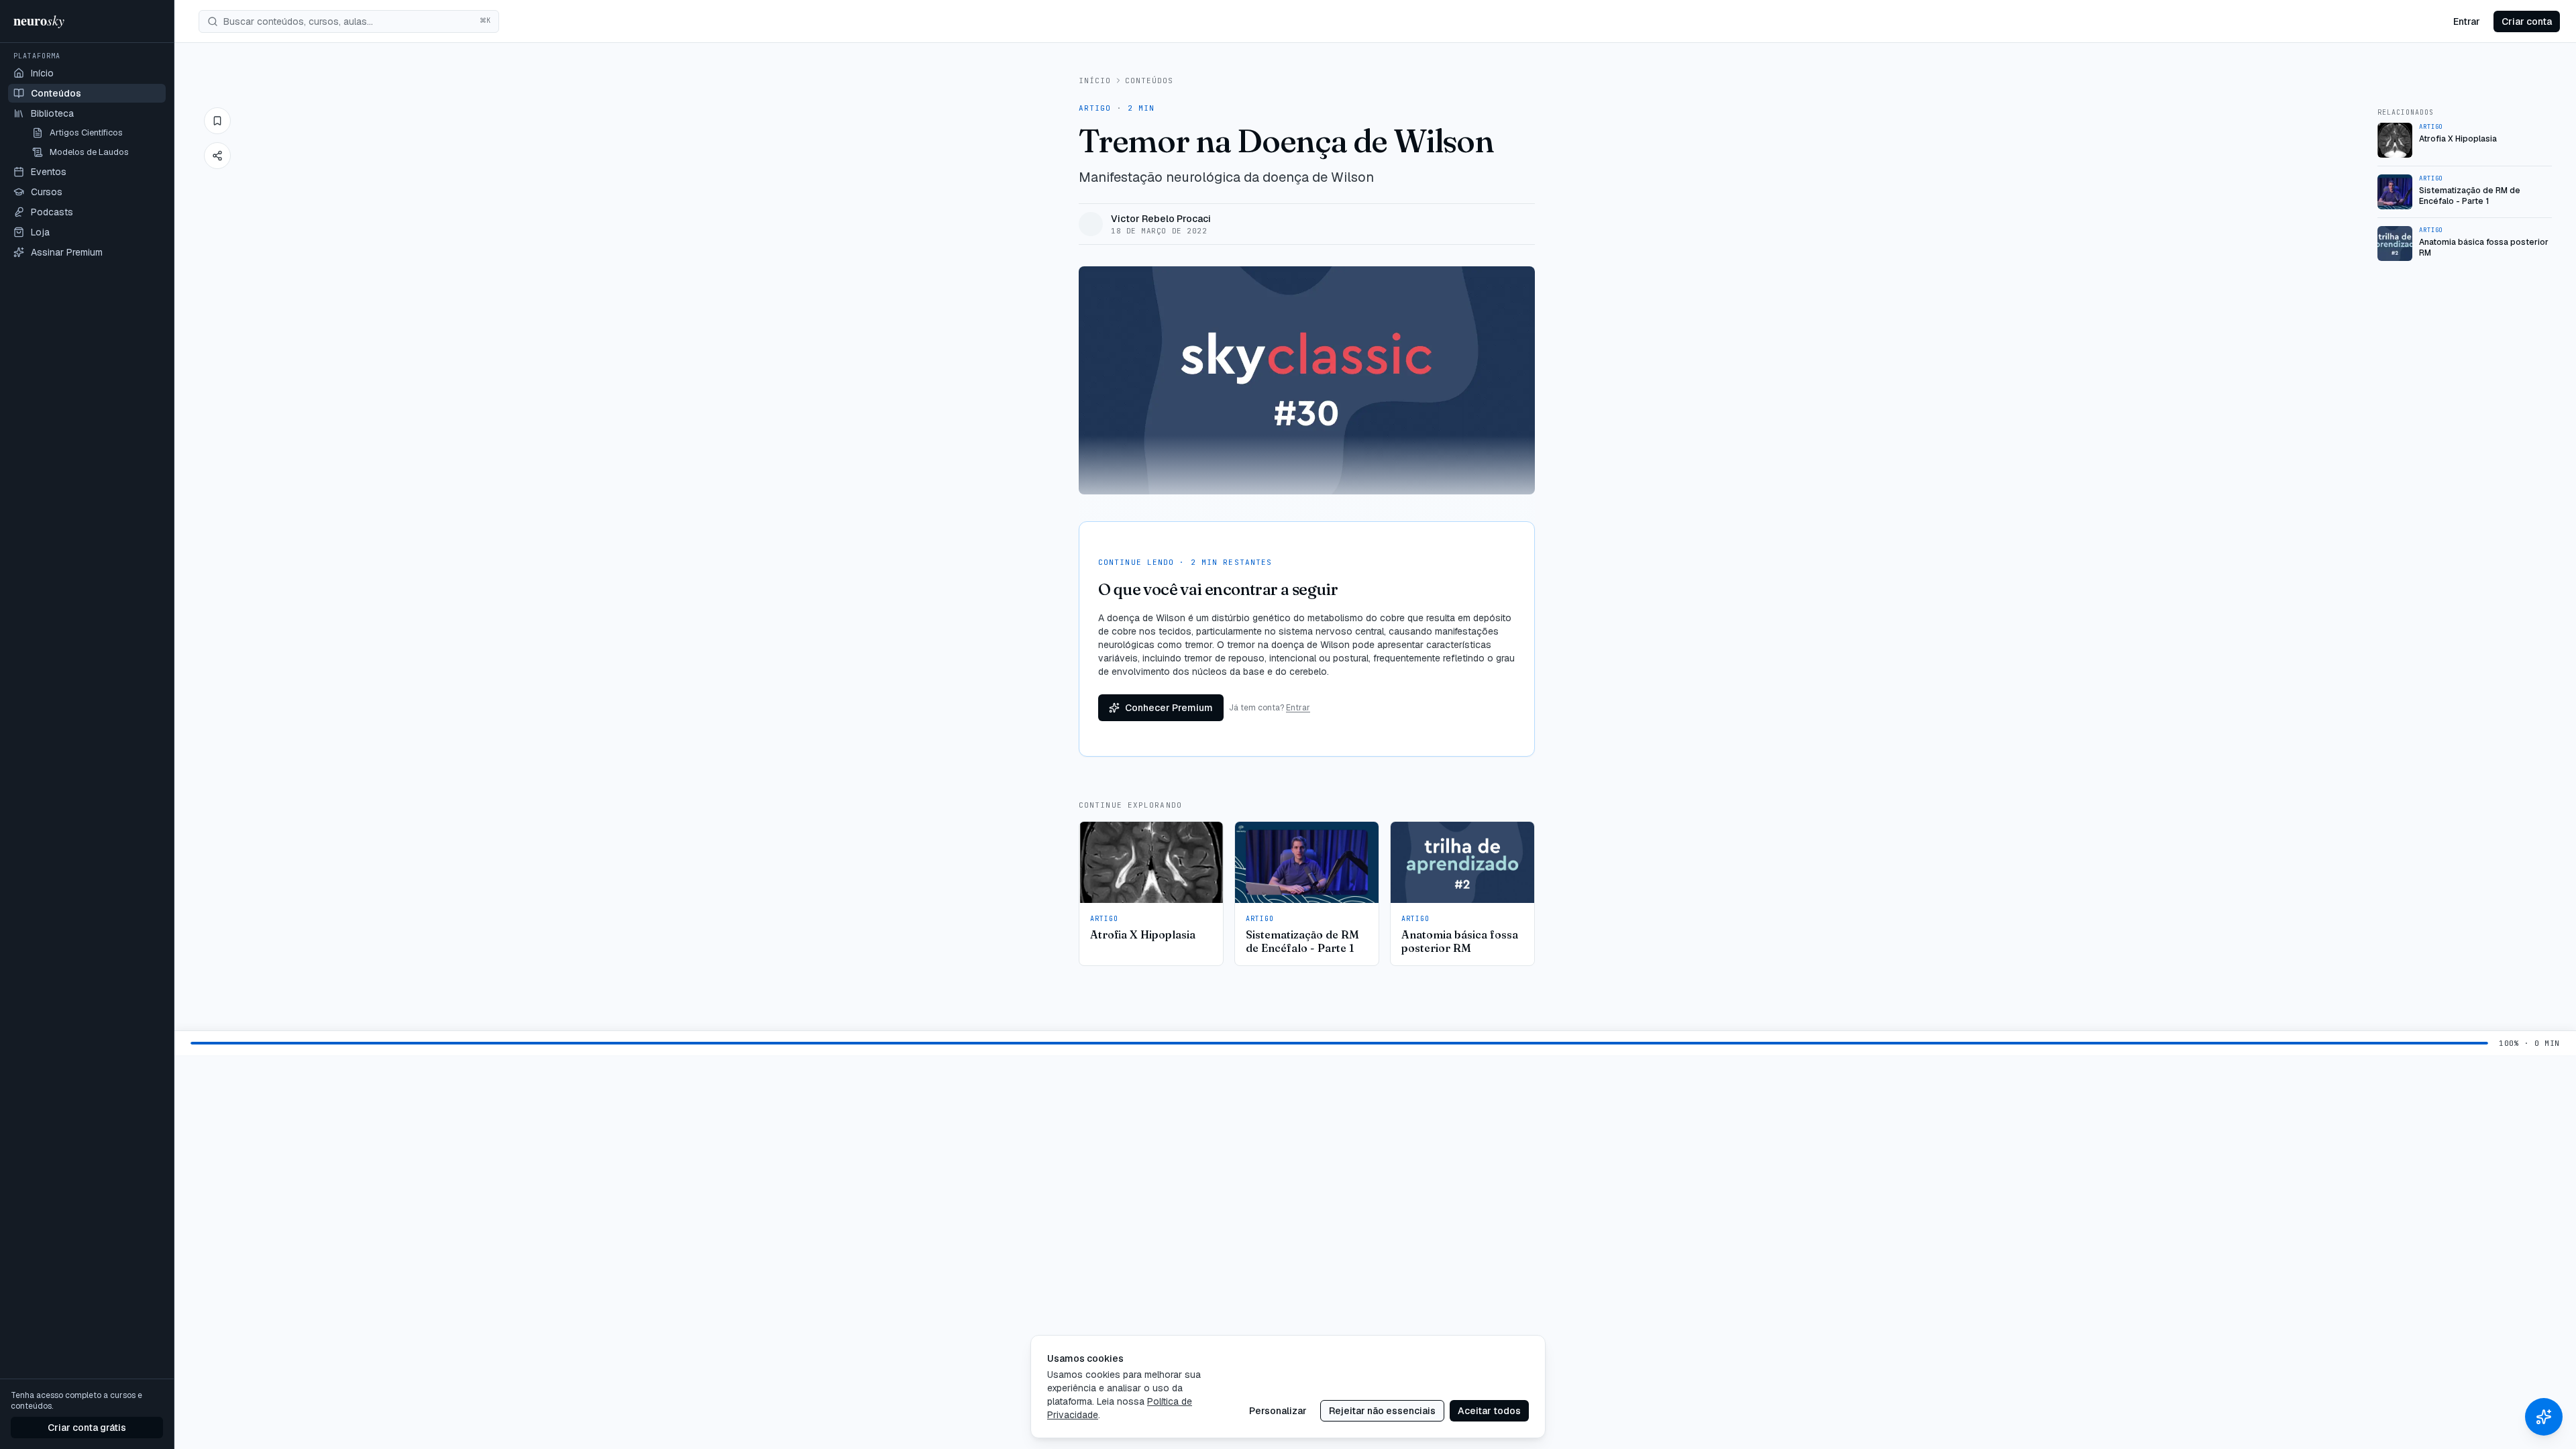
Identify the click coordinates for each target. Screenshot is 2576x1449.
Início (1095, 80)
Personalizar (1278, 1411)
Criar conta (2527, 21)
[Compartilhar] (217, 156)
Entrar (2467, 21)
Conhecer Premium (1169, 708)
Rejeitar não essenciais (1382, 1411)
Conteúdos (1149, 80)
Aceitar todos (1489, 1411)
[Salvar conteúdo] (217, 121)
